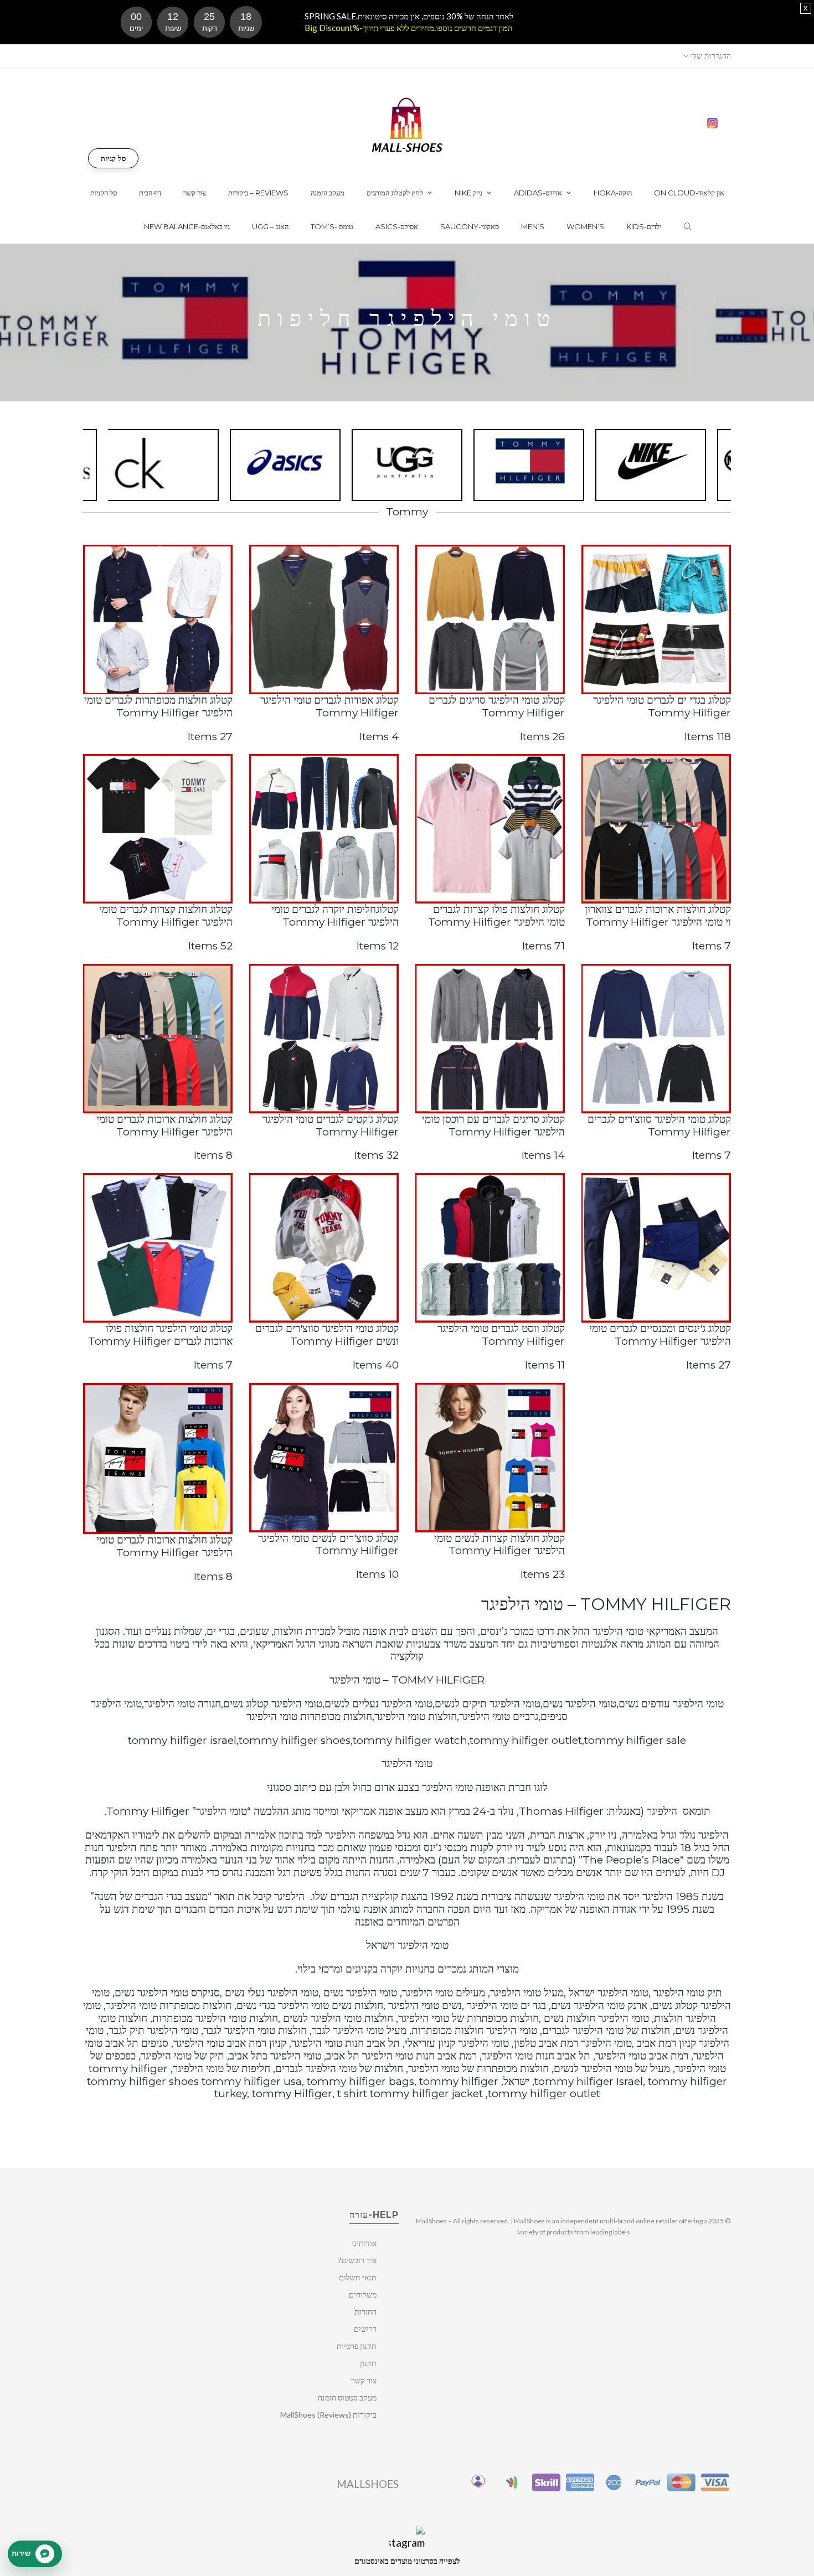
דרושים (365, 2329)
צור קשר (364, 2380)
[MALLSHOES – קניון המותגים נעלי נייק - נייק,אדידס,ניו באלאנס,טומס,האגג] (407, 124)
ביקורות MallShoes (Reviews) (328, 2415)
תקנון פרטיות (357, 2346)
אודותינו (364, 2243)
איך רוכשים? (357, 2260)
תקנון (368, 2363)
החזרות (365, 2312)
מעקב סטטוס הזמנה (347, 2397)
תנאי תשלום (358, 2277)
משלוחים (363, 2294)
